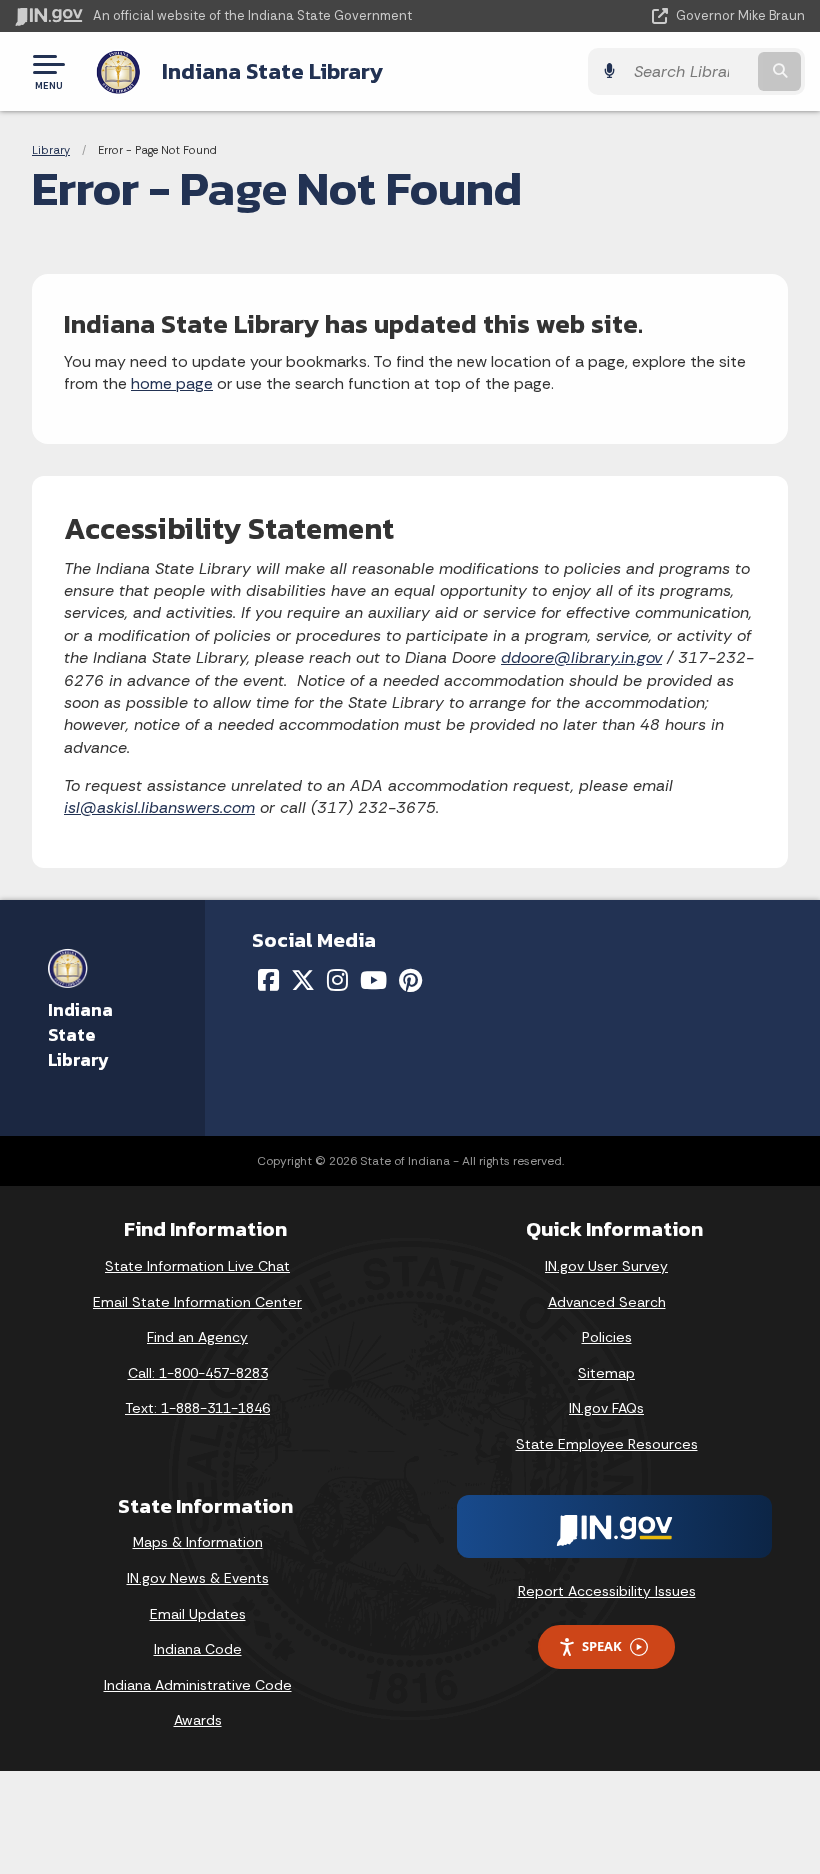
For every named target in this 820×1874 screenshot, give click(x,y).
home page (172, 383)
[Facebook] (268, 980)
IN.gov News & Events (198, 1578)
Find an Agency (197, 1337)
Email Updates (198, 1614)
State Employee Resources (607, 1444)
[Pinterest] (410, 980)
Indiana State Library (272, 71)
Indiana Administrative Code (198, 1685)
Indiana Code (198, 1649)
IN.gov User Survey (606, 1266)
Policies (607, 1337)
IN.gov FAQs (606, 1408)
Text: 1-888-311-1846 (197, 1408)
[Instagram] (337, 980)
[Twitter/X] (303, 980)
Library (51, 150)
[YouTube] (373, 980)
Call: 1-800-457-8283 (198, 1373)
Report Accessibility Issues (607, 1591)
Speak (602, 1646)
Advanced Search (607, 1302)
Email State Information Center (197, 1302)
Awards (198, 1720)
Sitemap (606, 1373)
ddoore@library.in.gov (581, 657)
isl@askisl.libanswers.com (159, 807)
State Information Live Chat (197, 1266)
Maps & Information (198, 1542)
